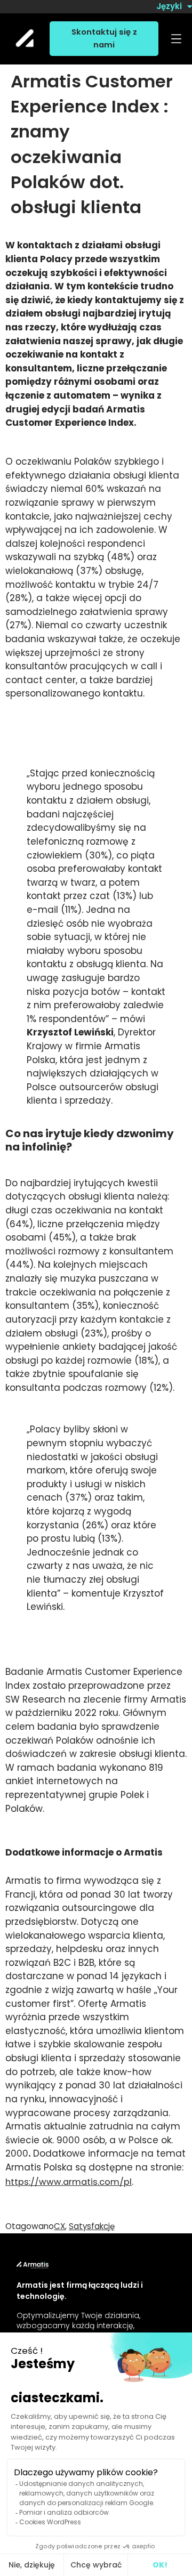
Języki (169, 6)
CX (59, 2226)
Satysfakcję (92, 2226)
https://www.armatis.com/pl (69, 2182)
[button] (176, 39)
